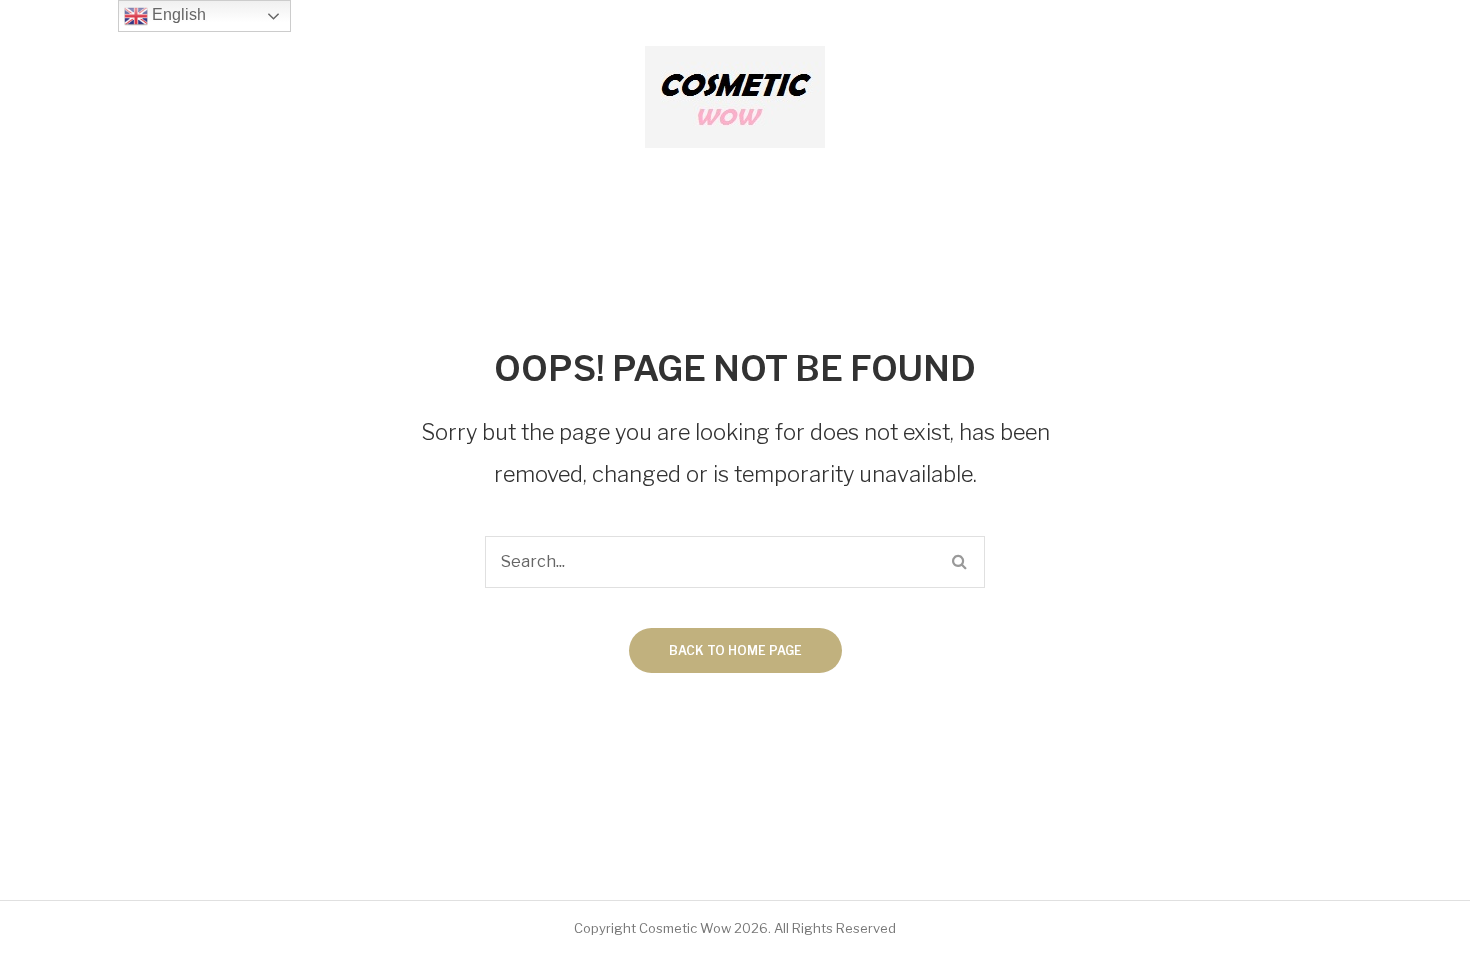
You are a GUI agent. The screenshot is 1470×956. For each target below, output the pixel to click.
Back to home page (735, 650)
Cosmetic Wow (685, 928)
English (177, 14)
